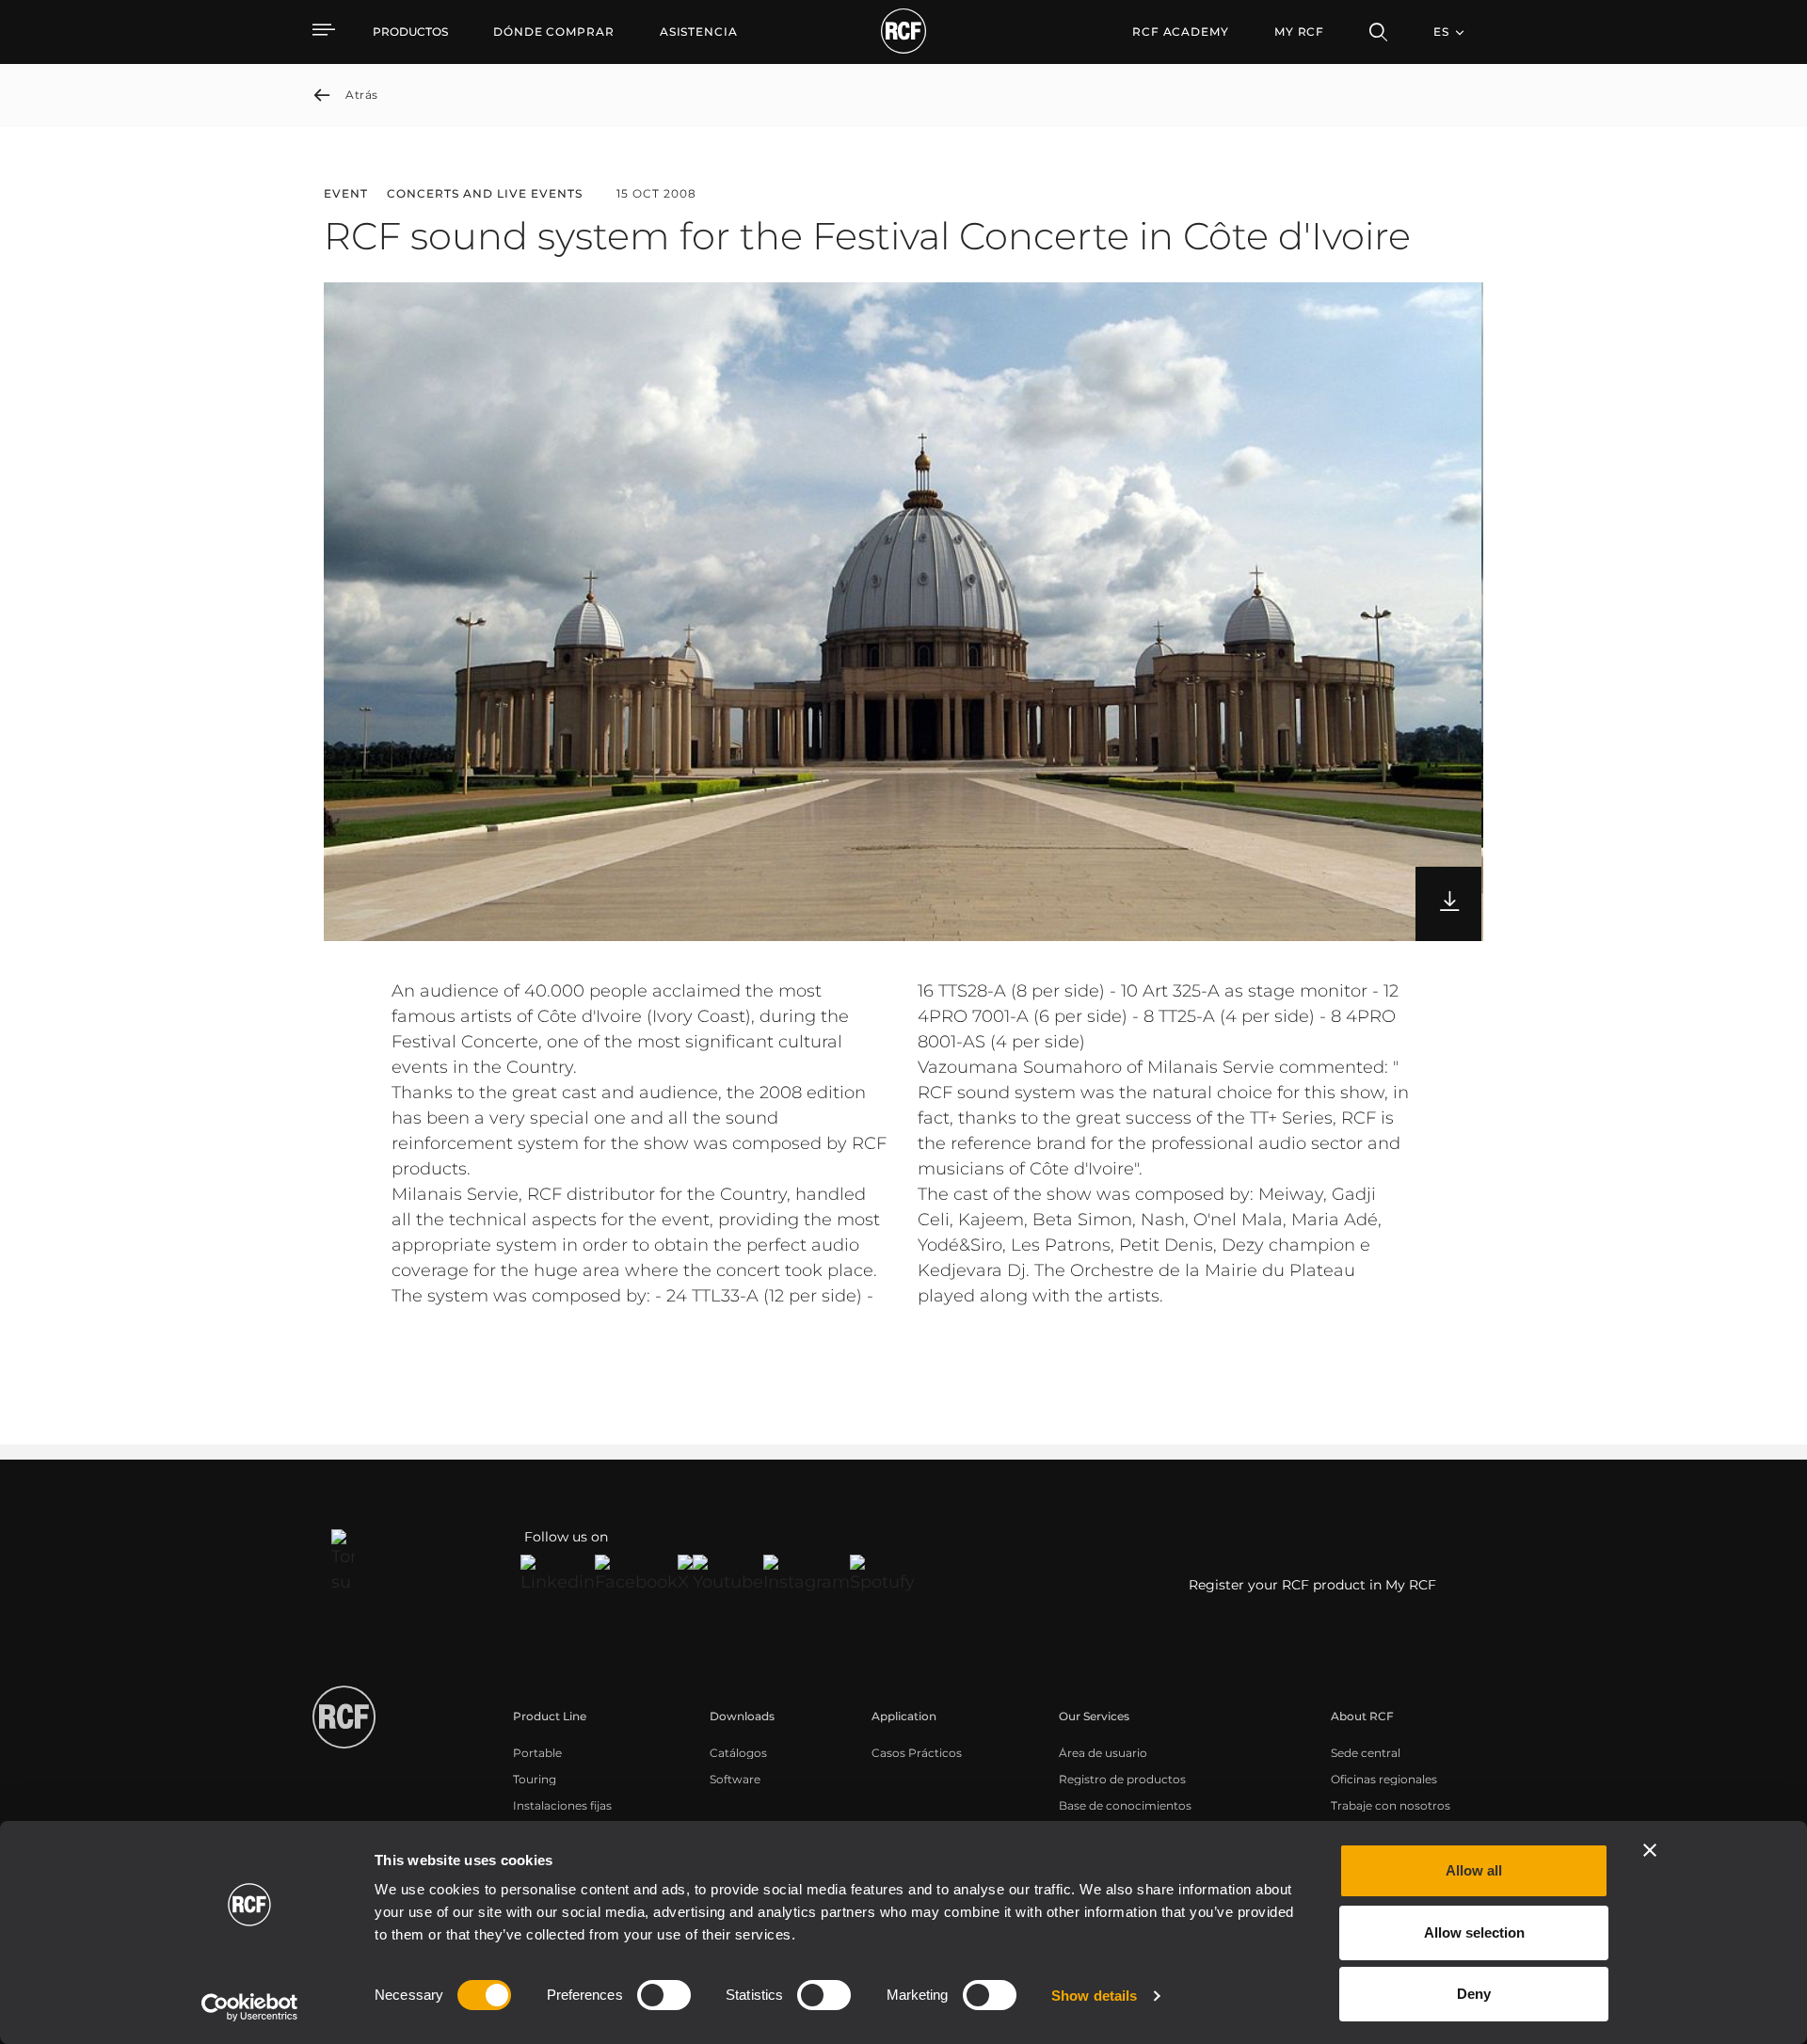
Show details (1094, 1996)
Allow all (1474, 1870)
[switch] (664, 1995)
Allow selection (1474, 1932)
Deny (1474, 1994)
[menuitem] (554, 32)
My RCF (1299, 32)
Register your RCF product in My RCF (1312, 1585)
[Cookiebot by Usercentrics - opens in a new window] (250, 2007)
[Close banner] (1650, 1850)
